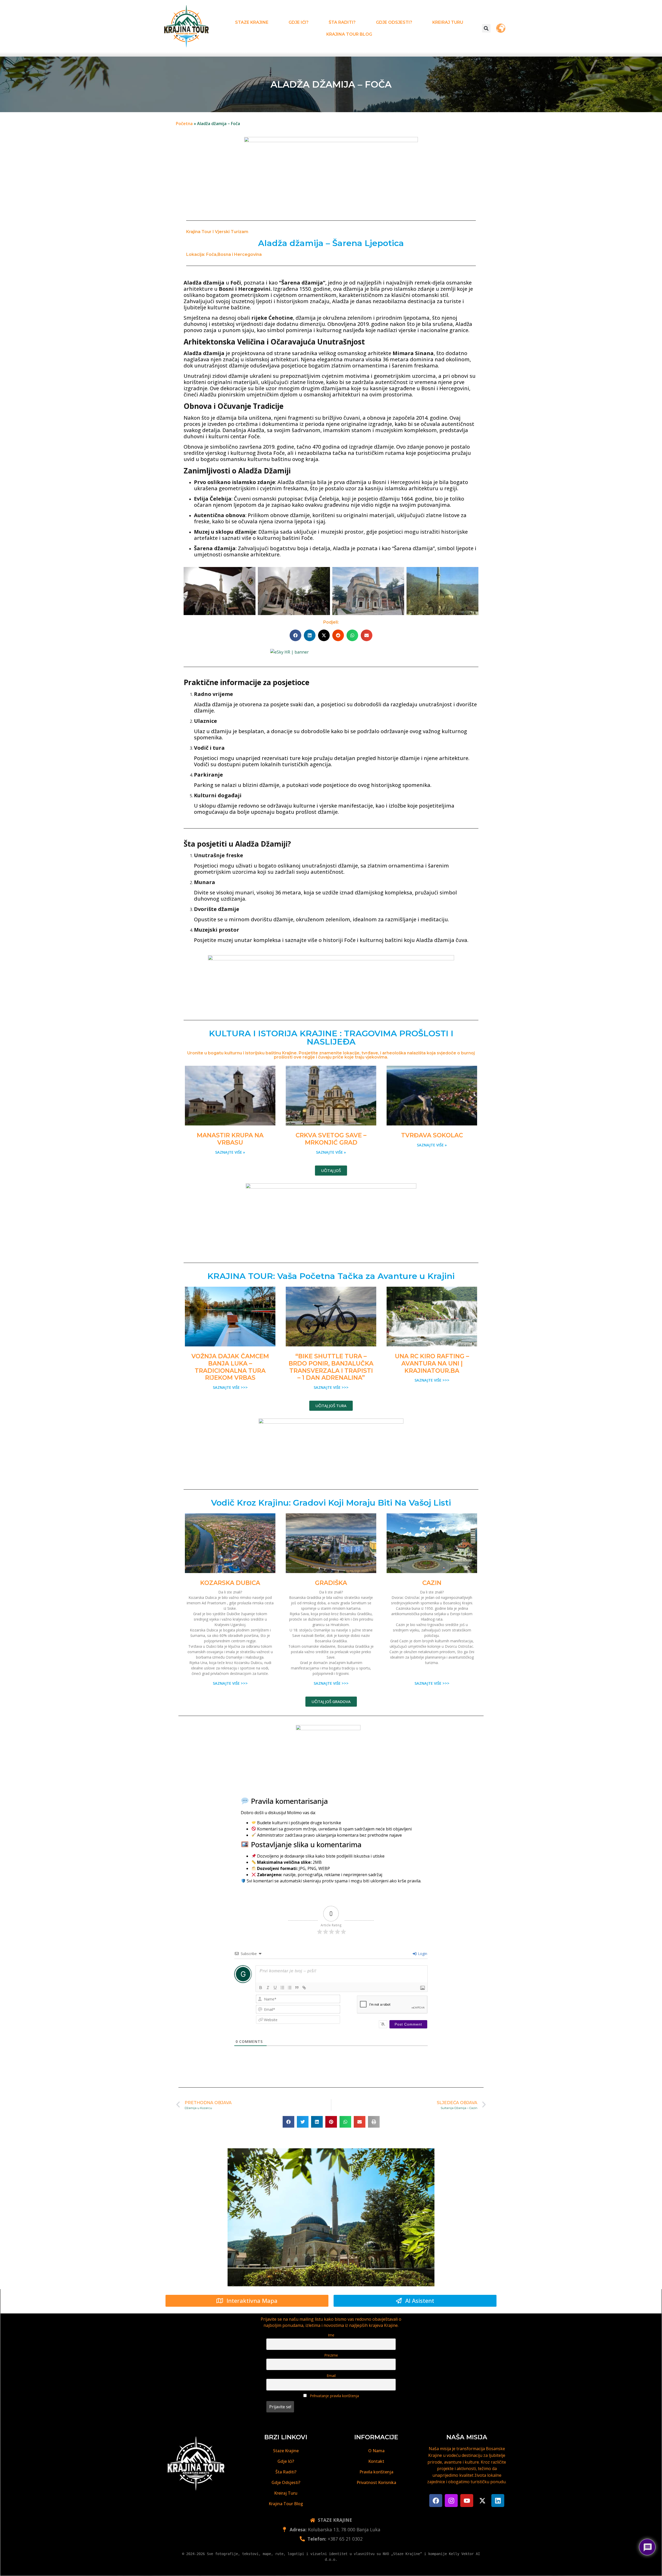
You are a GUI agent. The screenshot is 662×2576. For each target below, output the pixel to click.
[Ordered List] (282, 1988)
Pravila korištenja (376, 2472)
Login (422, 1954)
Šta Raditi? (342, 22)
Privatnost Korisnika (376, 2482)
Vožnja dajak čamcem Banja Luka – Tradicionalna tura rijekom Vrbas (230, 1367)
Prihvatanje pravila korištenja (334, 2396)
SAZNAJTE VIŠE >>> (230, 1387)
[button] (486, 28)
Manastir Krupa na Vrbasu (230, 1139)
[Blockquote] (297, 1988)
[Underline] (275, 1988)
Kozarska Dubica (230, 1583)
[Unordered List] (290, 1988)
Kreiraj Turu (448, 22)
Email (331, 2376)
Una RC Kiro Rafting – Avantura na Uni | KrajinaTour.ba (432, 1363)
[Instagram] (451, 2501)
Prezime (331, 2355)
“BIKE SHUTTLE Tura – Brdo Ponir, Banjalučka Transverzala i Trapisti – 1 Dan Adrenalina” (331, 1367)
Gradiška (331, 1583)
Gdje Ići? (299, 22)
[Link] (304, 1988)
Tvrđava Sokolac (432, 1135)
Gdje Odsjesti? (394, 22)
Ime (331, 2335)
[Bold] (261, 1988)
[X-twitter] (482, 2501)
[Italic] (268, 1988)
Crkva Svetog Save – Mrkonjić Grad (331, 1139)
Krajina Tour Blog (349, 34)
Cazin (432, 1583)
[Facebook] (436, 2501)
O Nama (376, 2451)
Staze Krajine (252, 22)
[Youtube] (467, 2501)
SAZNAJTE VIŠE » (230, 1152)
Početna (184, 124)
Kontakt (376, 2461)
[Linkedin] (498, 2501)
